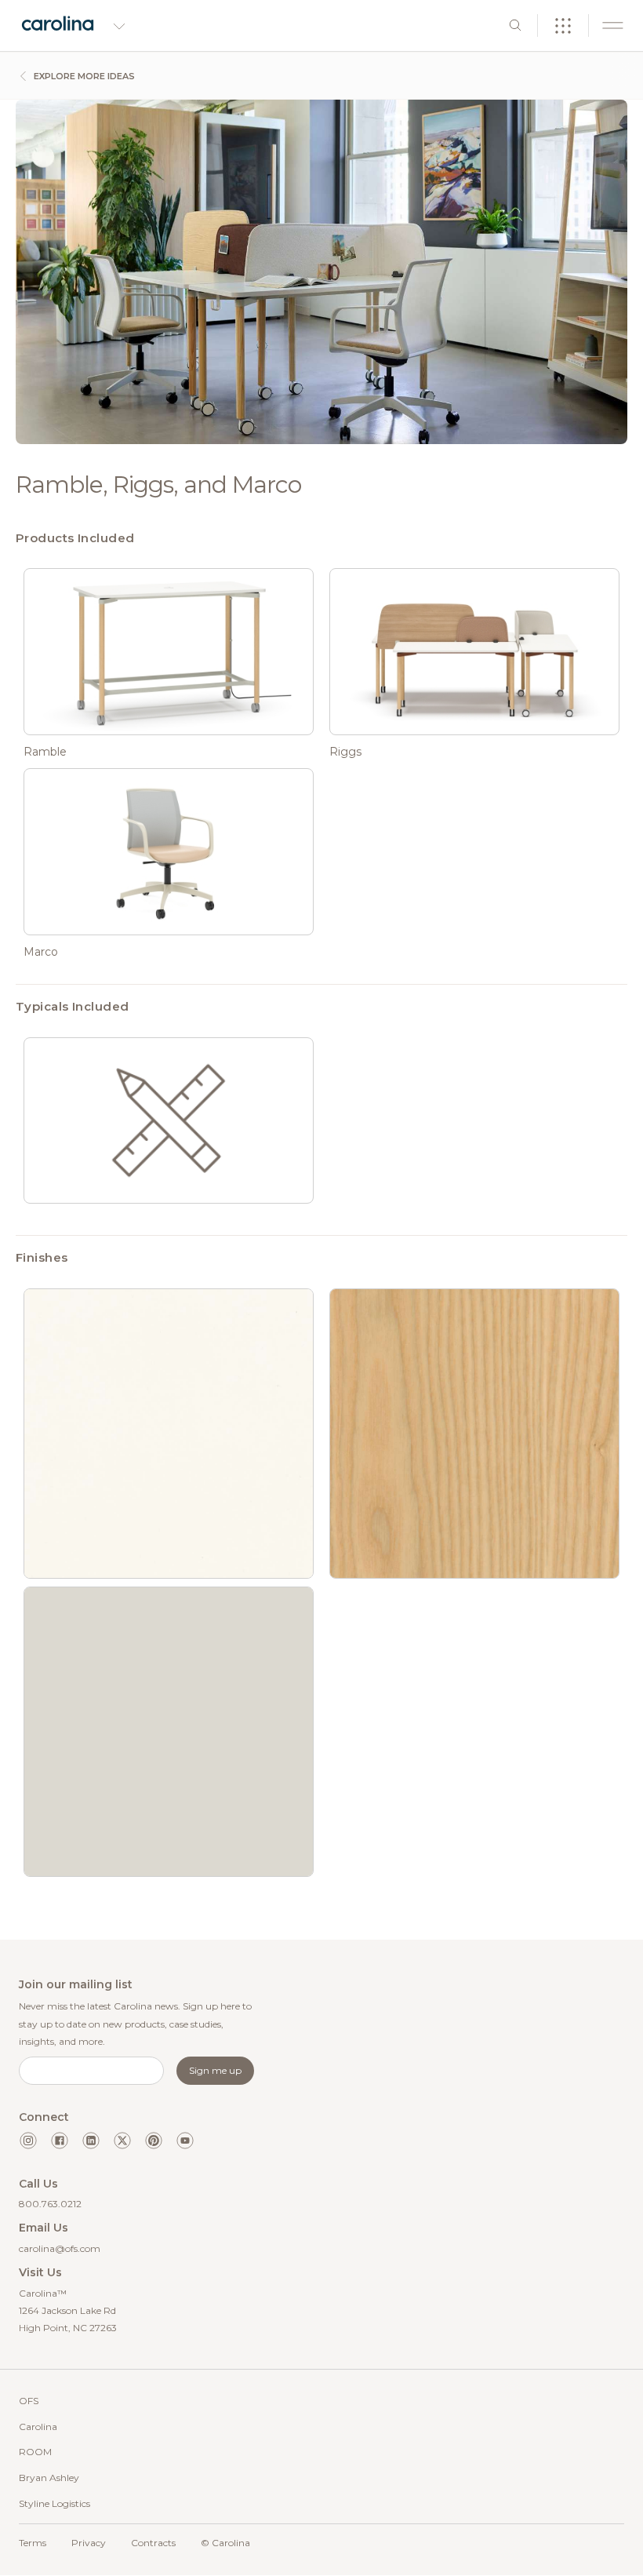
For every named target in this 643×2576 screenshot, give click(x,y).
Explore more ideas (83, 76)
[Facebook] (60, 2141)
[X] (122, 2141)
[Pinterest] (154, 2141)
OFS (29, 2401)
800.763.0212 (50, 2204)
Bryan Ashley (49, 2478)
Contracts (153, 2543)
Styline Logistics (54, 2503)
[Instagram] (28, 2141)
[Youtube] (185, 2141)
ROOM (35, 2452)
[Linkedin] (91, 2141)
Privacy (89, 2543)
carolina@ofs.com (60, 2248)
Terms (33, 2543)
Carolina (38, 2427)
